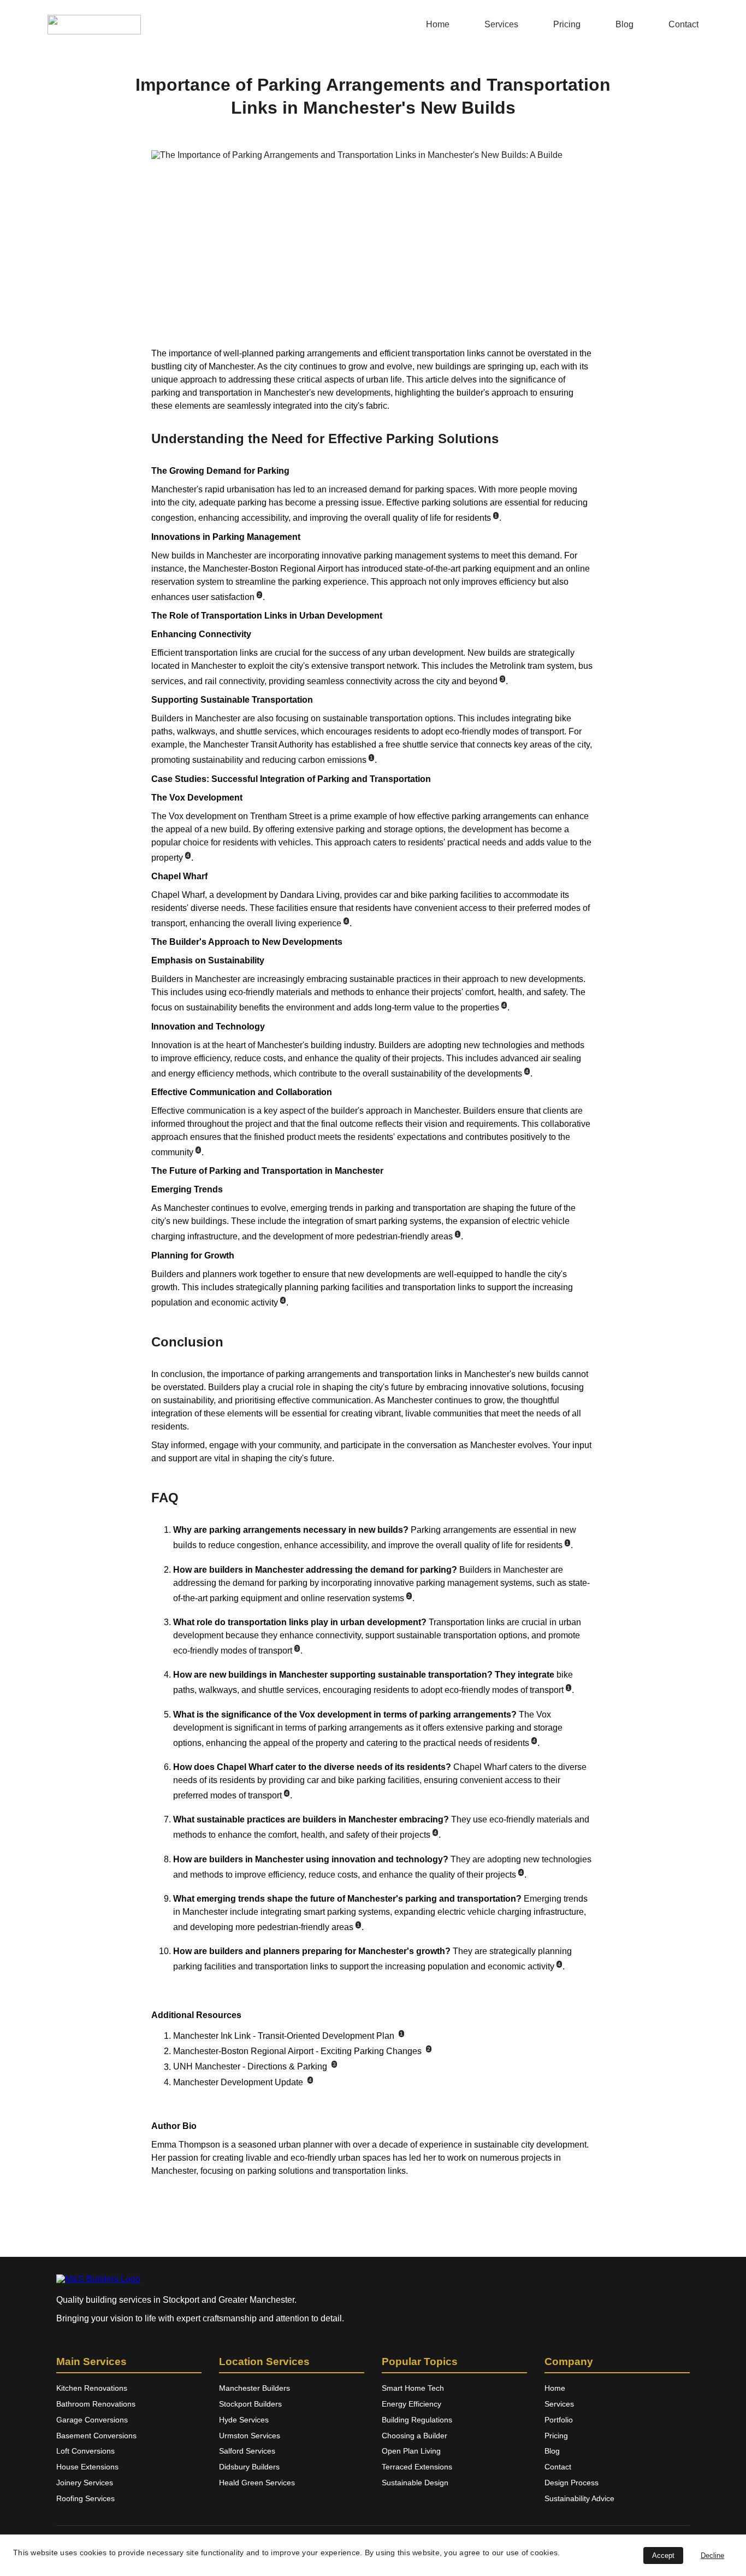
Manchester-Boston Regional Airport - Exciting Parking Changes (297, 2051)
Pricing (567, 24)
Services (501, 24)
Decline (712, 2556)
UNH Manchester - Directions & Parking (250, 2067)
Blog (624, 24)
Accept (663, 2556)
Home (438, 24)
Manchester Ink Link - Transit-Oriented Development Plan (284, 2036)
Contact (683, 24)
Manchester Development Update (238, 2082)
